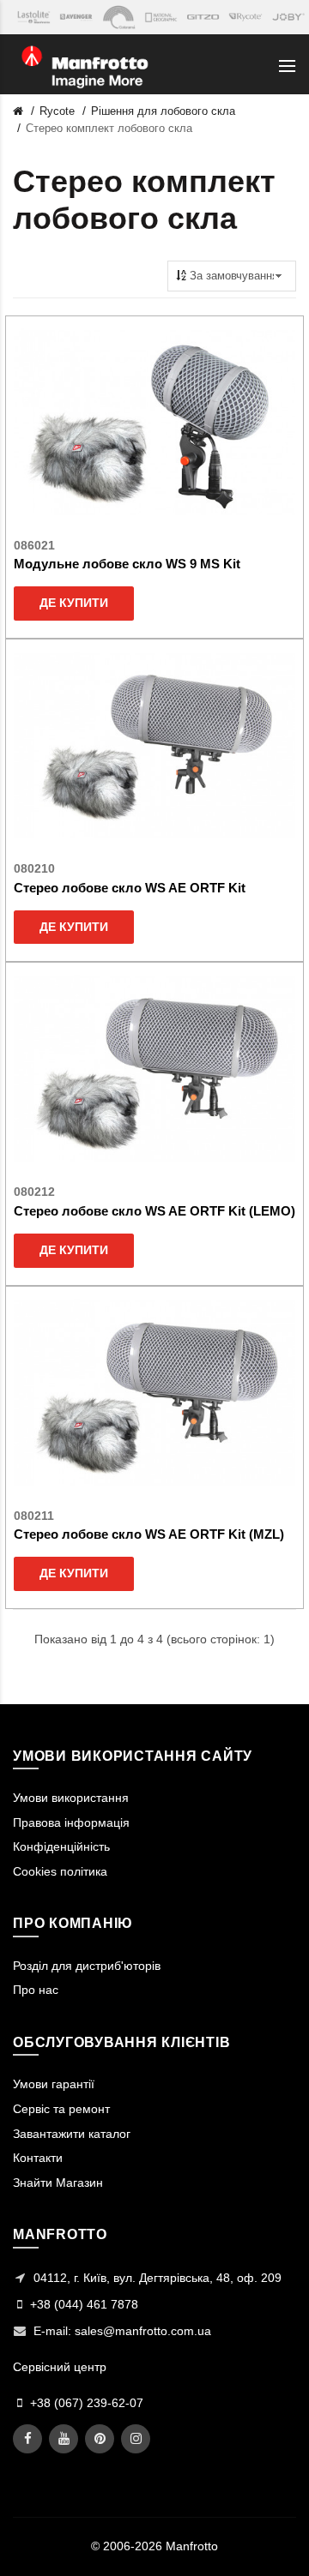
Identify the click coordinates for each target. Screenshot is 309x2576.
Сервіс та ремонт (61, 2109)
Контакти (38, 2158)
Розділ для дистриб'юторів (87, 1966)
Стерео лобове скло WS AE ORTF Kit (130, 888)
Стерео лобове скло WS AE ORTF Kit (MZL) (149, 1534)
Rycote (57, 111)
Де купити (74, 603)
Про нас (36, 1990)
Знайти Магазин (58, 2183)
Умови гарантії (54, 2084)
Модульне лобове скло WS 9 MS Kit (127, 564)
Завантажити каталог (72, 2134)
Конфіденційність (61, 1846)
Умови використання (71, 1798)
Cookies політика (60, 1871)
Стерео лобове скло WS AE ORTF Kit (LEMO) (154, 1211)
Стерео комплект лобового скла (109, 128)
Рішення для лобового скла (163, 111)
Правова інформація (71, 1822)
